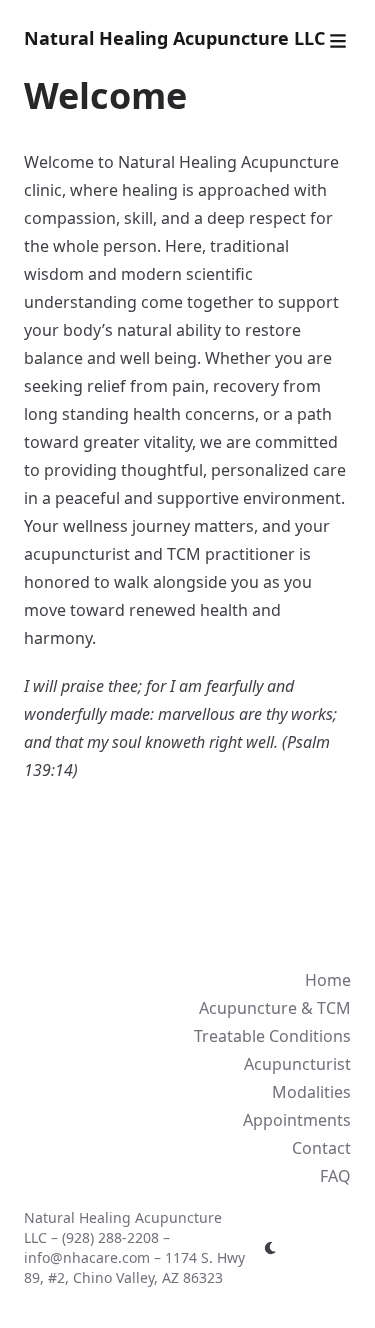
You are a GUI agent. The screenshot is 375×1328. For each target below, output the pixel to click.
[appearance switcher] (271, 1248)
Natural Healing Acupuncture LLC (174, 38)
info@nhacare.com (87, 1257)
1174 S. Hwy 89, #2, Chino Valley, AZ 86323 (134, 1267)
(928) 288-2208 (110, 1237)
